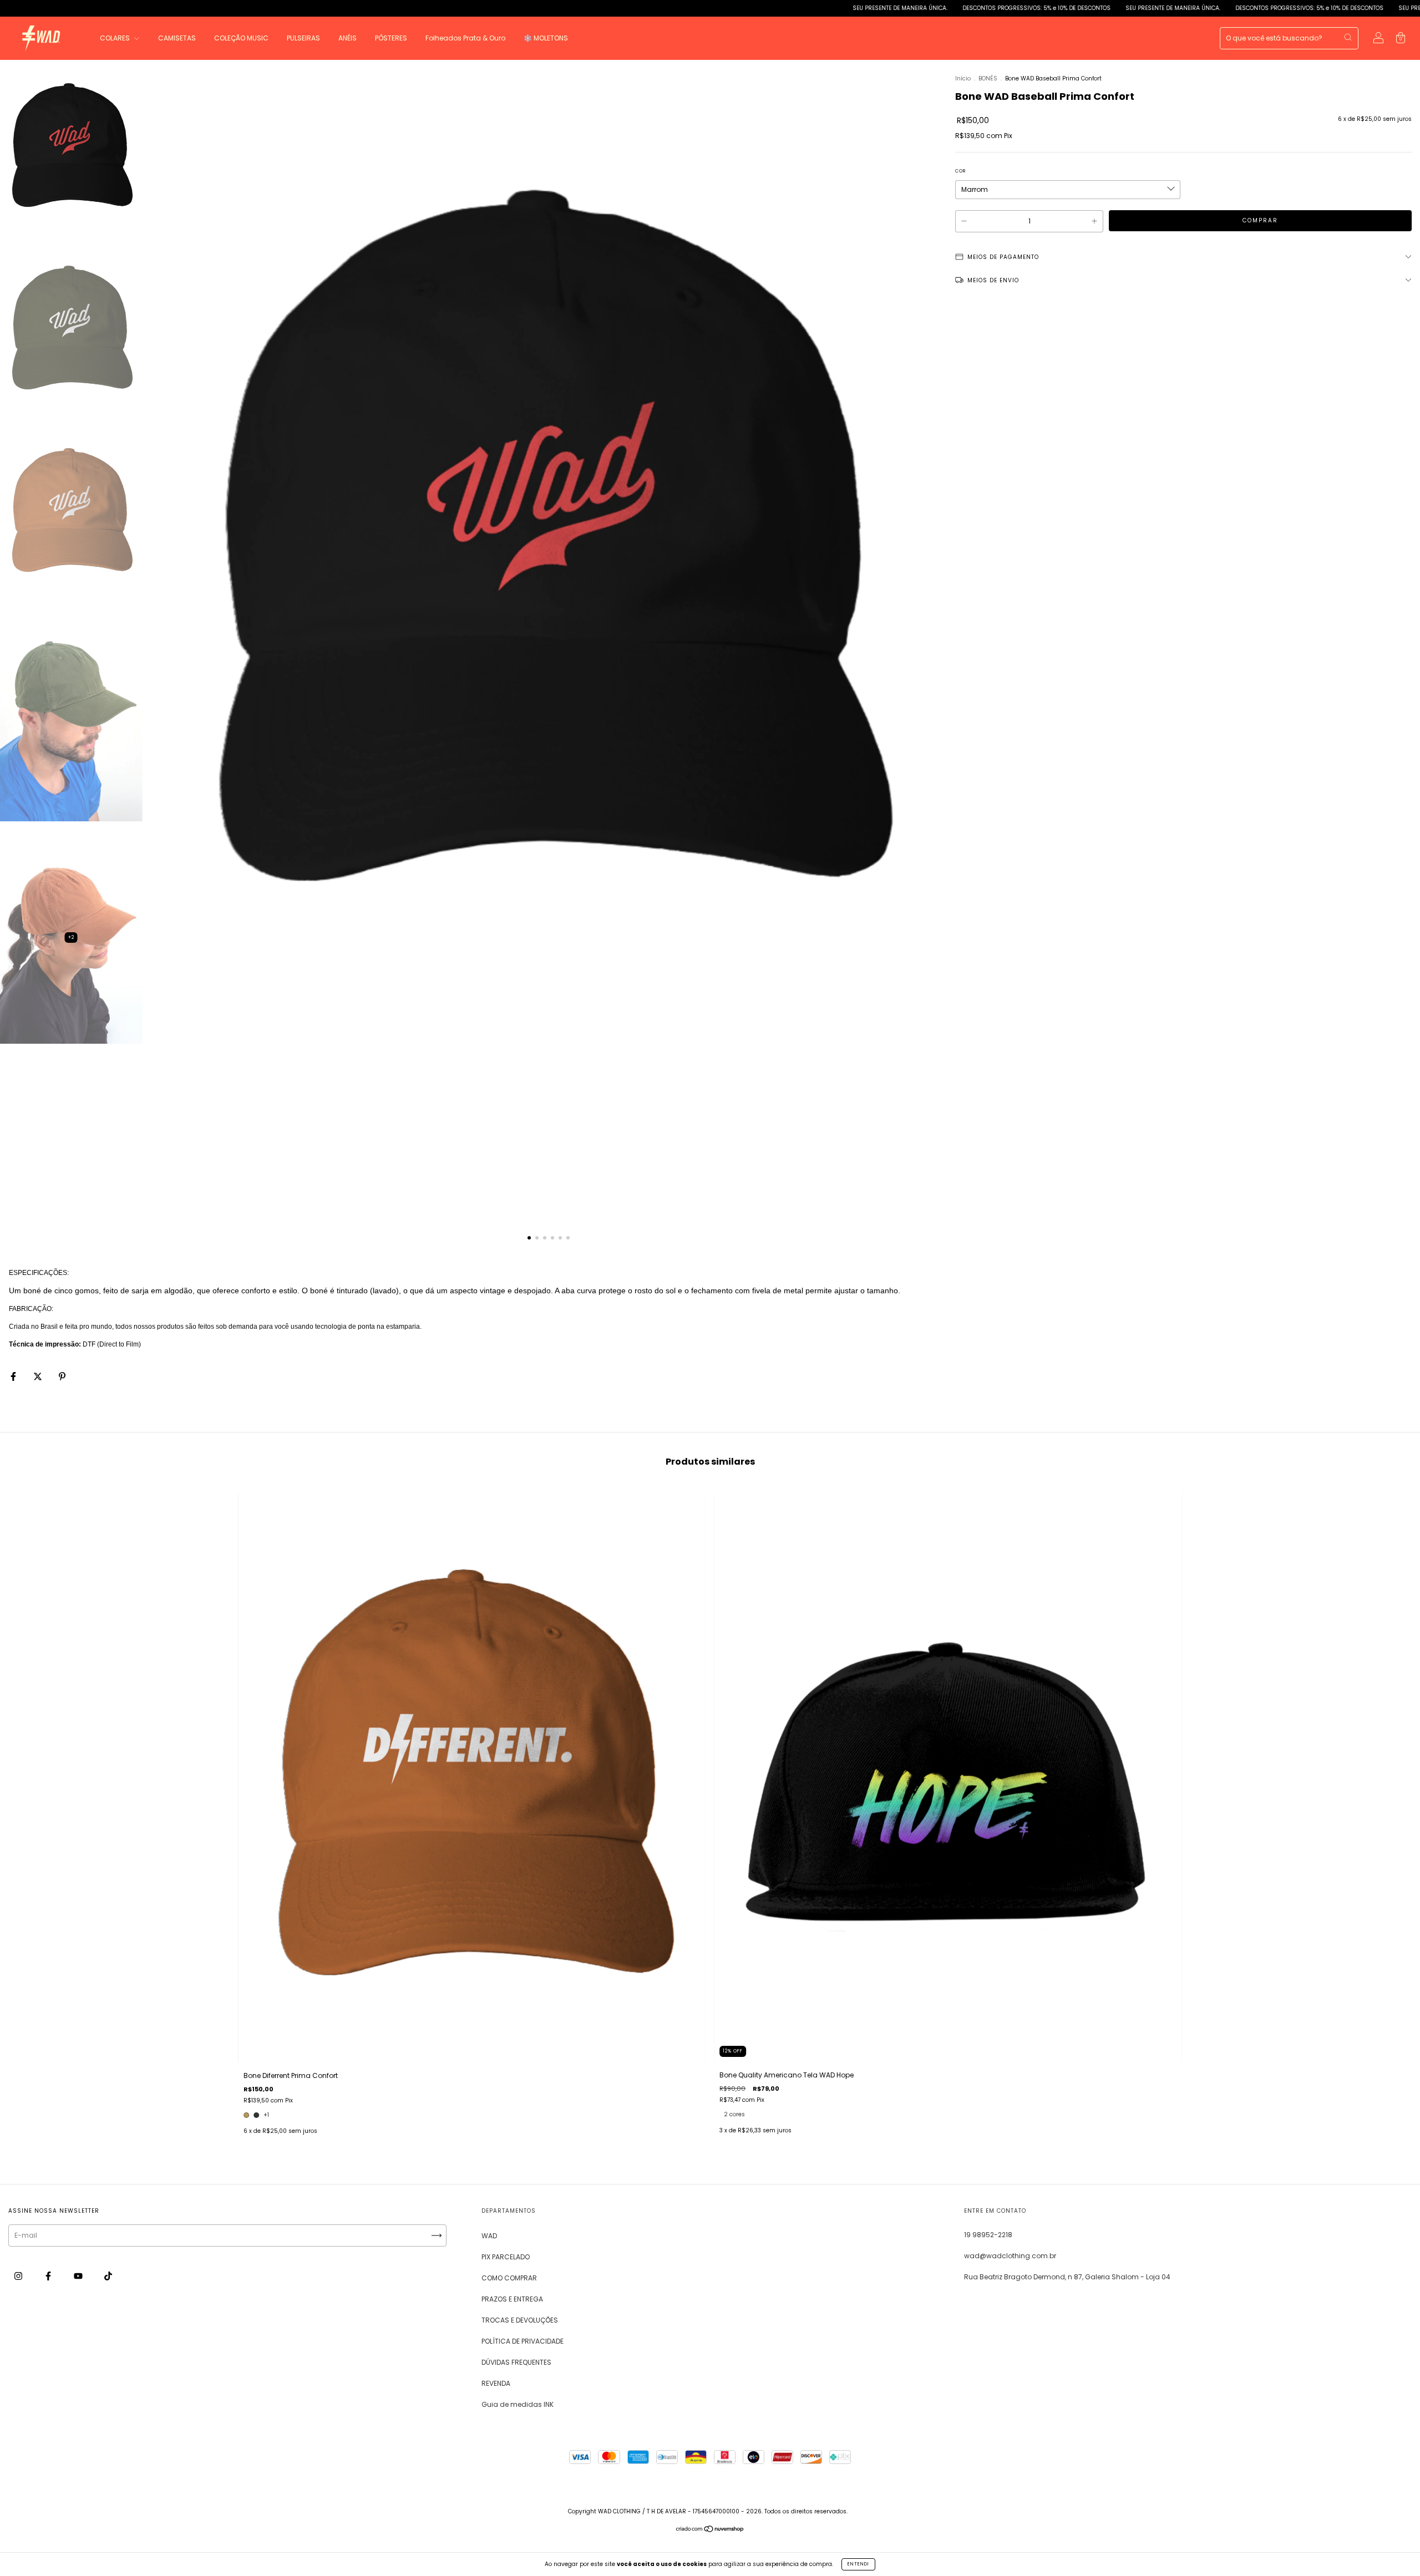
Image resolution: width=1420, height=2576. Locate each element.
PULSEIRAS (303, 38)
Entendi (858, 2564)
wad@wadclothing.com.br (1010, 2256)
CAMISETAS (177, 38)
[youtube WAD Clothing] (79, 2276)
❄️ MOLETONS (546, 38)
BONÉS (989, 78)
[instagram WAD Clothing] (19, 2276)
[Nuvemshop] (710, 2530)
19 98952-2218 (988, 2235)
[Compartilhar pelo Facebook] (14, 1377)
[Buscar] (1348, 37)
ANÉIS (348, 38)
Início (963, 78)
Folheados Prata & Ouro (465, 38)
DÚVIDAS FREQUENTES (516, 2362)
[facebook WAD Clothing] (49, 2276)
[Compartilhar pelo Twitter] (39, 1377)
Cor (960, 171)
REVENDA (496, 2383)
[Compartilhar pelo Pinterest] (62, 1377)
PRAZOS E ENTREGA (512, 2299)
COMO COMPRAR (509, 2278)
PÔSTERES (391, 38)
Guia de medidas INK (518, 2404)
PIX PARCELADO (506, 2257)
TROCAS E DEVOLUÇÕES (520, 2320)
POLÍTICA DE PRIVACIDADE (523, 2341)
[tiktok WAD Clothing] (108, 2276)
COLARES (116, 38)
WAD (489, 2236)
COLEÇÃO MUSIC (241, 38)
